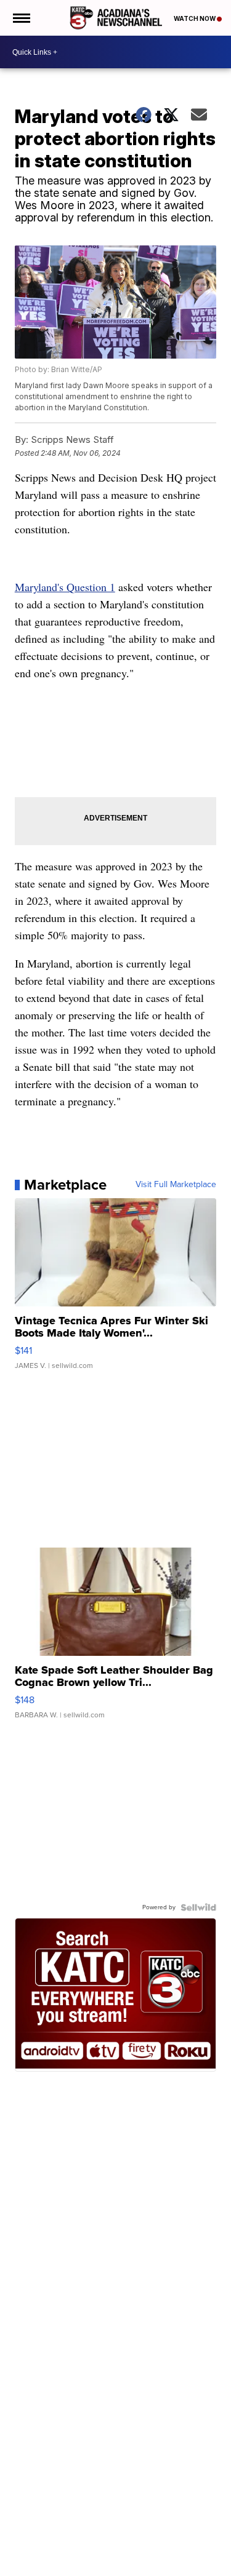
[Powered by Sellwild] (198, 1907)
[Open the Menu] (21, 18)
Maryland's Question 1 (65, 587)
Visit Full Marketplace (176, 1185)
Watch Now (195, 18)
